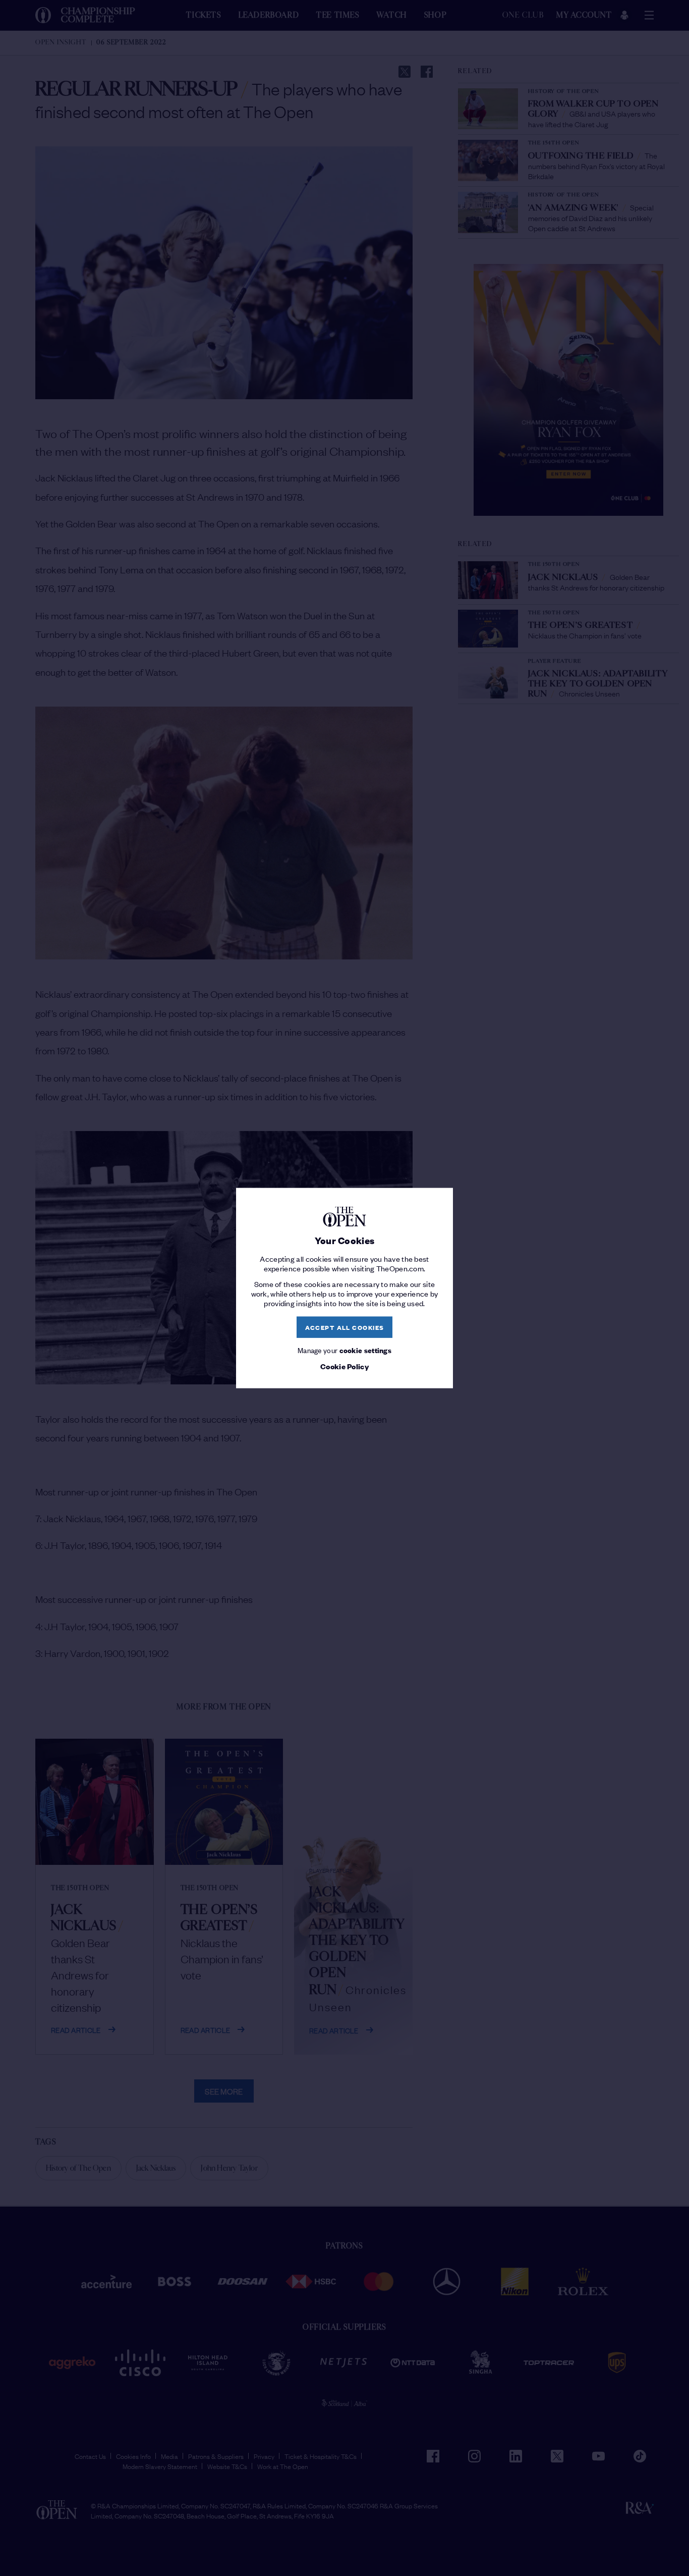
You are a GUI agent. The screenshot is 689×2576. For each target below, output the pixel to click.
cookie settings (366, 1349)
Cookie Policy (344, 1366)
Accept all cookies (345, 1327)
